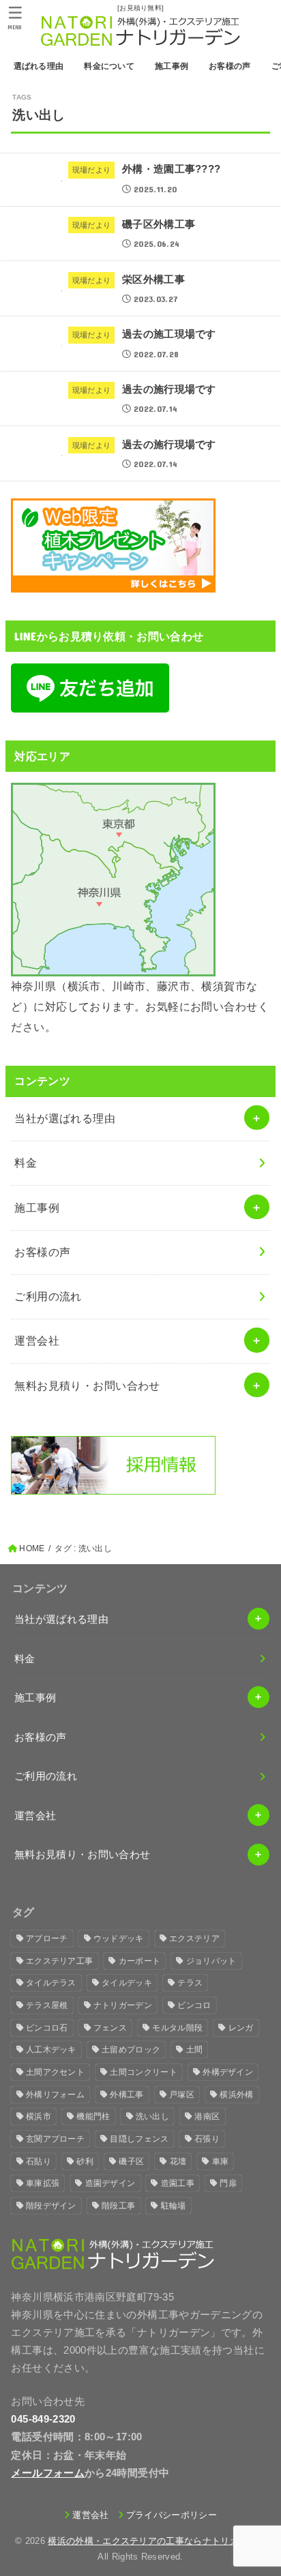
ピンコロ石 (47, 2028)
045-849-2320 (43, 2419)
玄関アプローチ (55, 2139)
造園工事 (178, 2183)
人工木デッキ (51, 2050)
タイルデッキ (127, 1983)
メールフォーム (48, 2473)
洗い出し (152, 2116)
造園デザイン (110, 2183)
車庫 (221, 2161)
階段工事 (118, 2206)
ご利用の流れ (48, 1296)
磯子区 (131, 2161)
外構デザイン (228, 2072)
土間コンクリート (143, 2072)
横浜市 (39, 2116)
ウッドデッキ (119, 1938)
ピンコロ (194, 2005)
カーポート (140, 1961)
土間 (195, 2050)
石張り (207, 2139)
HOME (32, 1548)
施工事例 (37, 1208)
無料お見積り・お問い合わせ (87, 1386)
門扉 (228, 2183)
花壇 (178, 2161)
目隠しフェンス (139, 2139)
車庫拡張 (43, 2183)
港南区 (207, 2116)
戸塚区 (182, 2095)
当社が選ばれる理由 (65, 1118)
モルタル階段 (177, 2028)
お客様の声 (42, 1252)
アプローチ (47, 1938)
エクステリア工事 (59, 1961)
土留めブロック (131, 2050)
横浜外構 (236, 2095)
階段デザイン (51, 2206)
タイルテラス (51, 1983)
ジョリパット (211, 1961)
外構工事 (127, 2095)
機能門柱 (93, 2116)
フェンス (110, 2028)
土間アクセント (55, 2072)
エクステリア (194, 1938)
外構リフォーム (55, 2095)
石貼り (39, 2161)
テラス (190, 1983)
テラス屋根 (47, 2005)
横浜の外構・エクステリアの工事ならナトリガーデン (157, 2541)
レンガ (241, 2028)
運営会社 (37, 1341)
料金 (26, 1163)
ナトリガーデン (123, 2005)
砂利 (85, 2161)
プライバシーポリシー (172, 2515)
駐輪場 (174, 2206)
